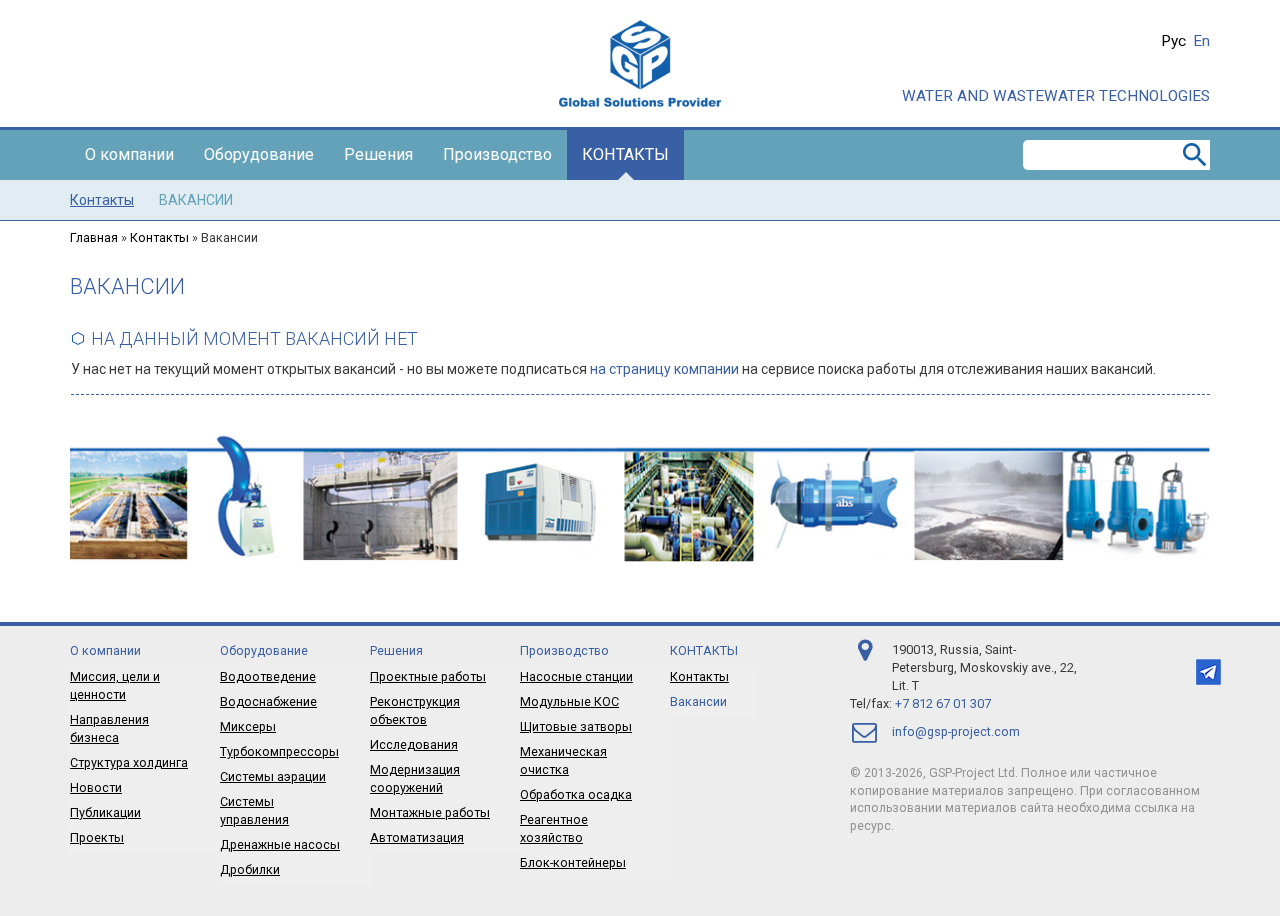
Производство (497, 154)
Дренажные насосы (280, 844)
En (1201, 41)
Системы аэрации (273, 776)
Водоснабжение (268, 701)
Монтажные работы (430, 812)
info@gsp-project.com (956, 731)
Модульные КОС (569, 701)
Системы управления (254, 810)
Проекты (97, 837)
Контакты (625, 154)
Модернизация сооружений (415, 778)
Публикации (105, 812)
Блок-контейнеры (573, 862)
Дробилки (250, 869)
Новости (96, 787)
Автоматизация (417, 837)
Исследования (414, 744)
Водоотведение (268, 676)
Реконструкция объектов (415, 710)
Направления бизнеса (109, 728)
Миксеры (248, 726)
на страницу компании (664, 369)
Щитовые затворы (576, 726)
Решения (378, 154)
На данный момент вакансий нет (254, 338)
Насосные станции (576, 676)
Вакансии (196, 200)
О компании (129, 154)
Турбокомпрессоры (279, 751)
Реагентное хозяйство (554, 828)
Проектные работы (428, 676)
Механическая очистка (563, 760)
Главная (94, 237)
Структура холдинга (129, 762)
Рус (1173, 41)
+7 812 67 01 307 (943, 703)
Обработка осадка (576, 794)
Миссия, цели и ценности (115, 685)
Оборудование (259, 154)
